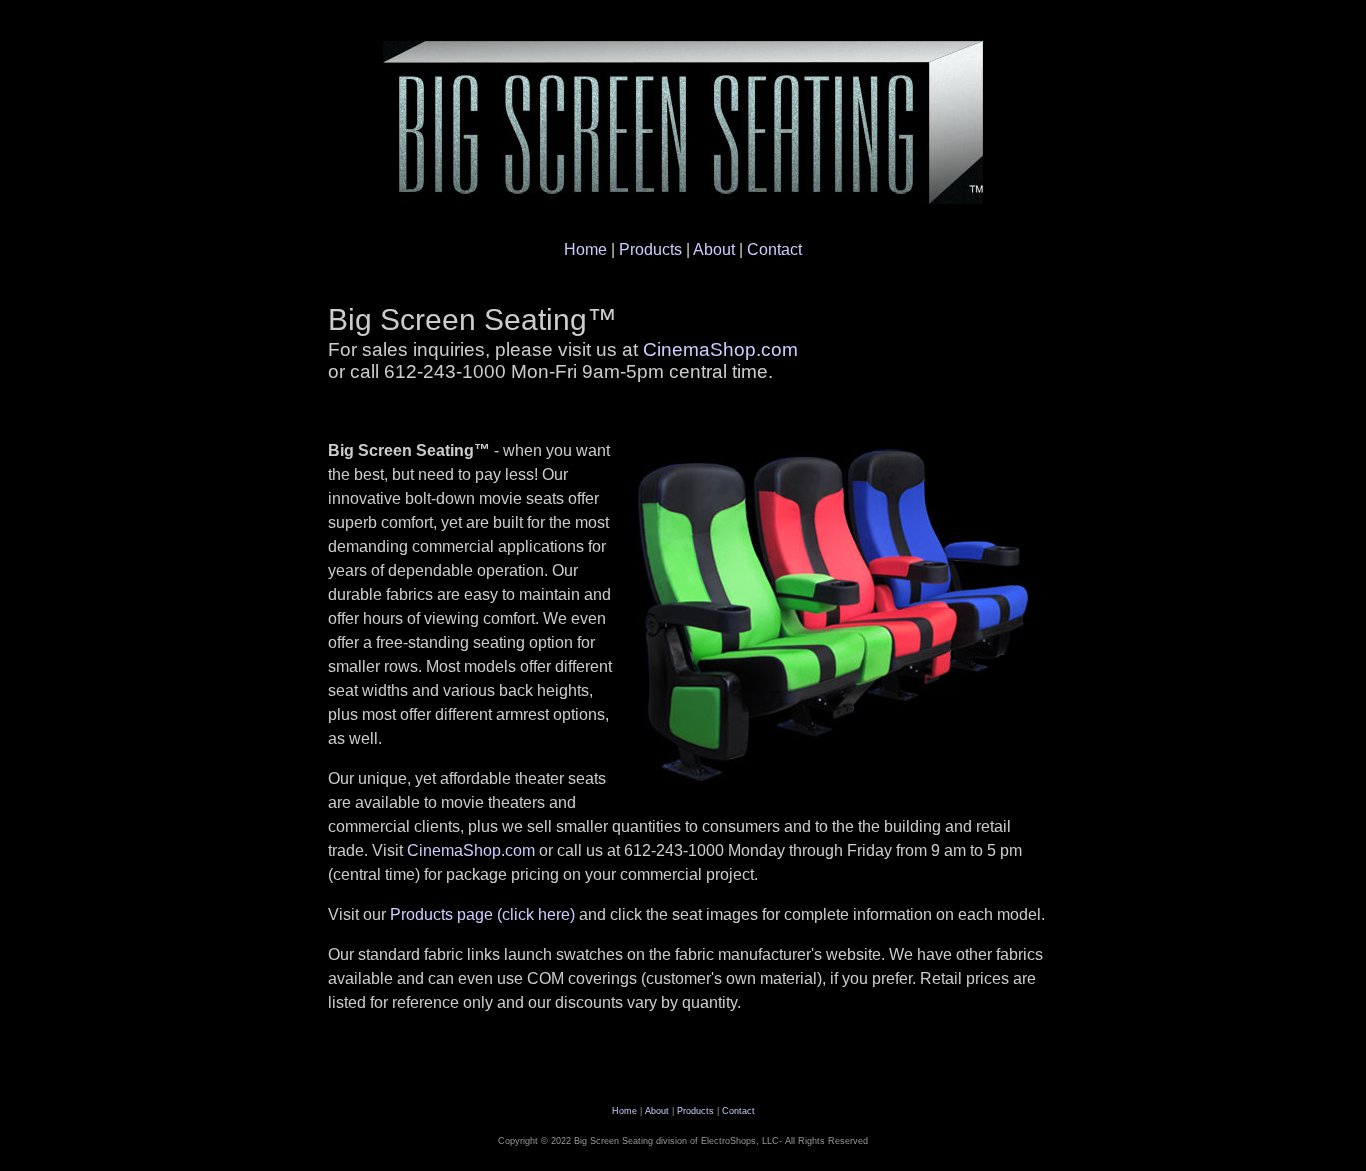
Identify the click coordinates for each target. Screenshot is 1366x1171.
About (714, 249)
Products (650, 249)
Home (585, 249)
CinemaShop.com (720, 349)
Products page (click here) (482, 914)
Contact (774, 249)
